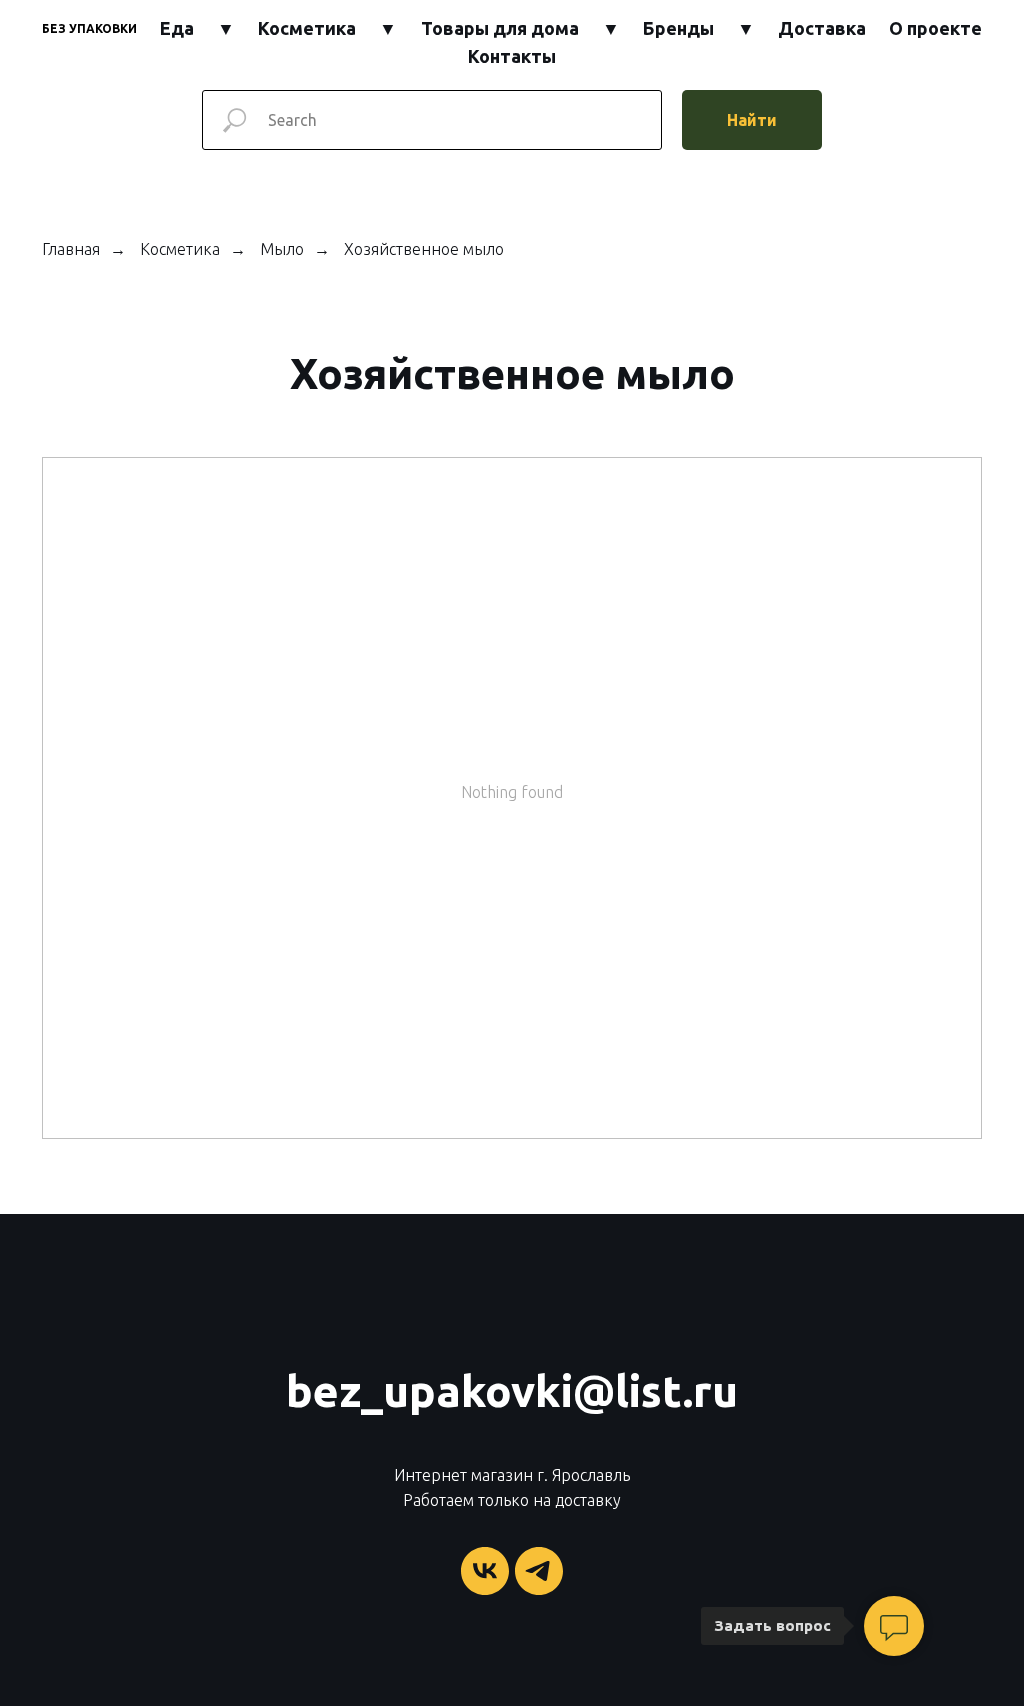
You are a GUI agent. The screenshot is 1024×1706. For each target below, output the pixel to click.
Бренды (678, 28)
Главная (71, 249)
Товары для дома (500, 28)
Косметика (307, 28)
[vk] (485, 1571)
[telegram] (539, 1571)
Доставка (822, 28)
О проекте (935, 28)
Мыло (282, 249)
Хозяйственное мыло (424, 249)
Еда (177, 28)
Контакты (512, 56)
